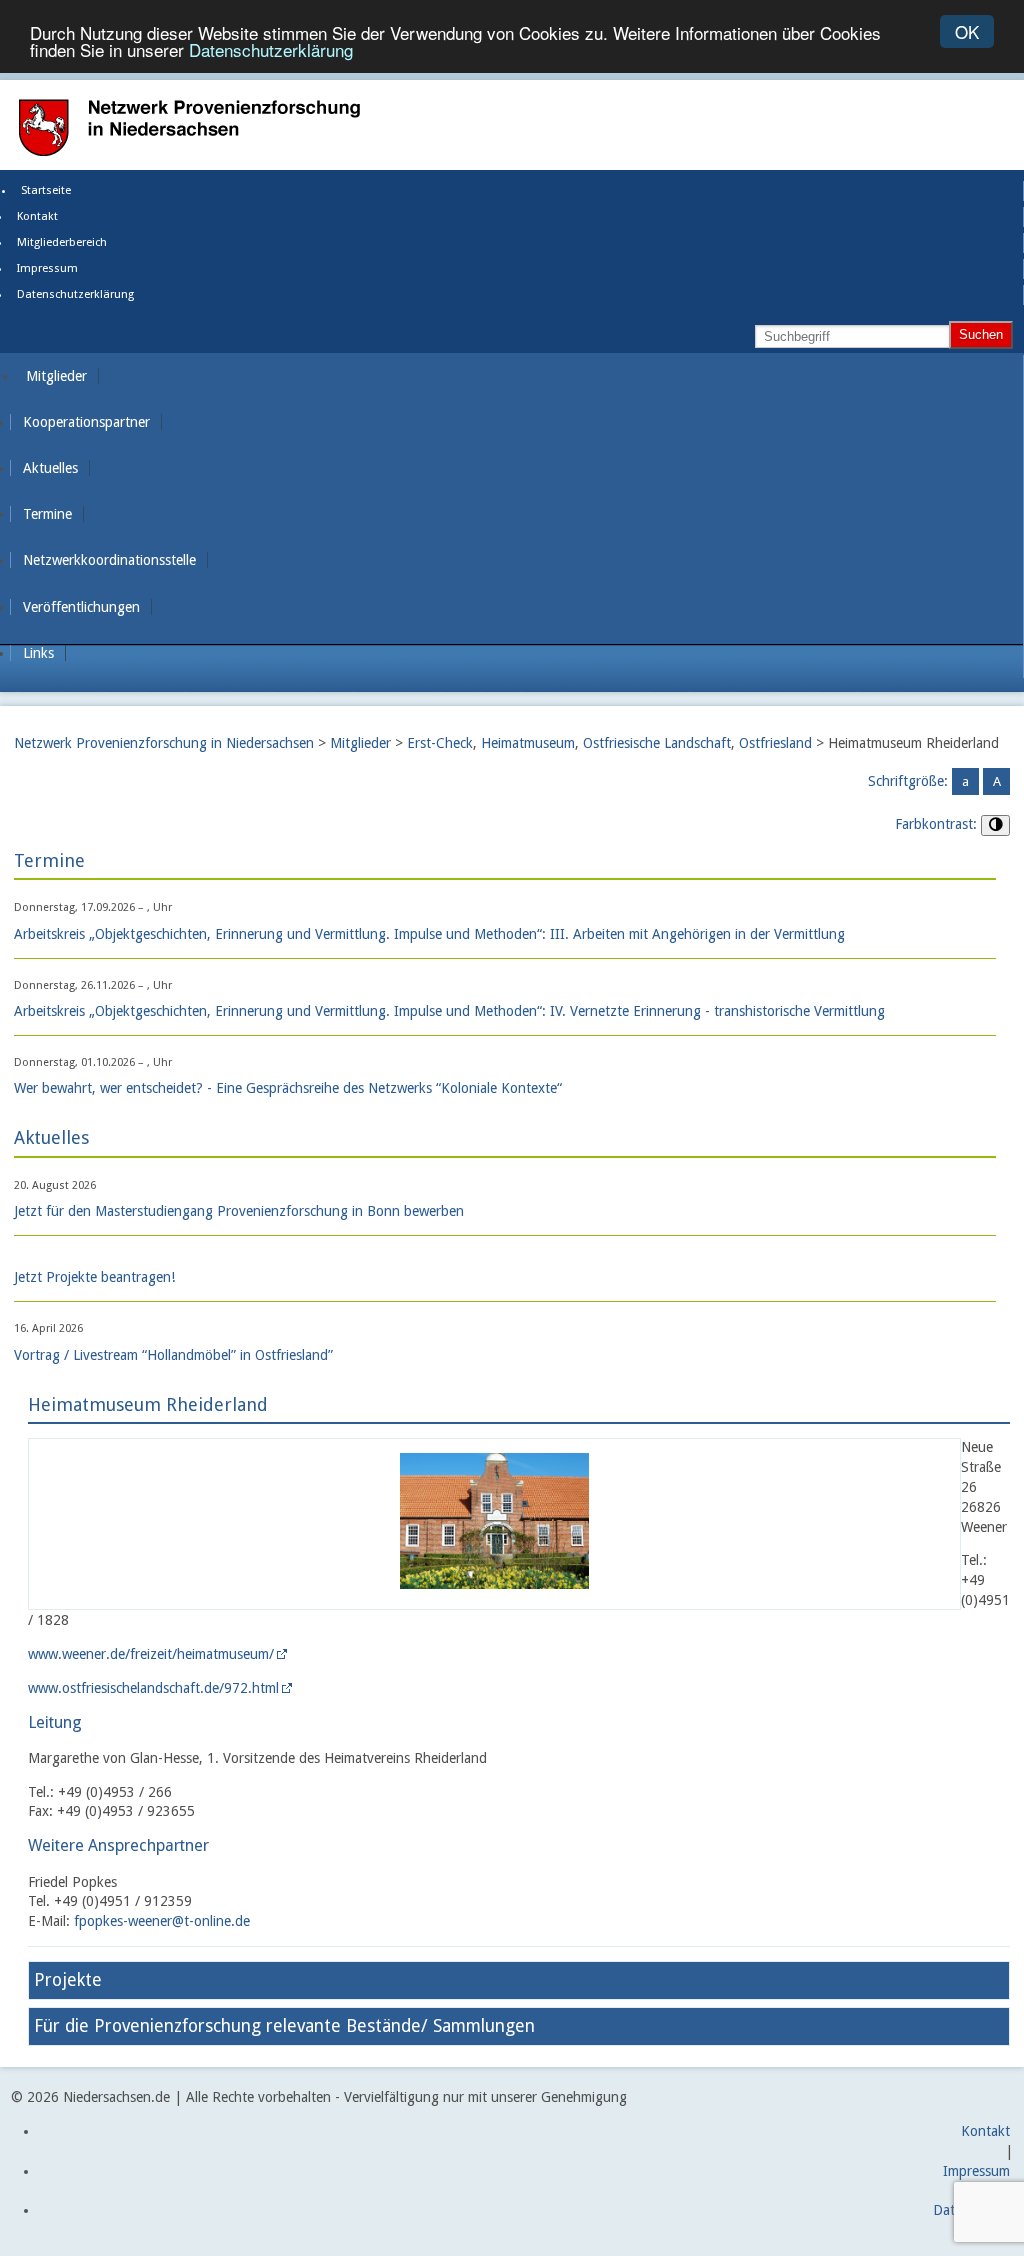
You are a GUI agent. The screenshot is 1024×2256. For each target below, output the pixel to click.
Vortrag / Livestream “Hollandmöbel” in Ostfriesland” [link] (173, 1355)
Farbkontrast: (936, 824)
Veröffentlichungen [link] (81, 607)
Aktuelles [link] (50, 468)
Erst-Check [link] (440, 743)
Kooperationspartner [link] (86, 422)
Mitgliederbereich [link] (62, 242)
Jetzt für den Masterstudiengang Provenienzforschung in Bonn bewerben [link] (239, 1211)
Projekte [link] (68, 1980)
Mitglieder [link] (56, 376)
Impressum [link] (47, 268)
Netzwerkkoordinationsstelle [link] (109, 560)
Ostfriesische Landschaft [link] (657, 743)
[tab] (519, 1980)
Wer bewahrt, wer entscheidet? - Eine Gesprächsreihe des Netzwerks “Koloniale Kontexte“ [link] (288, 1088)
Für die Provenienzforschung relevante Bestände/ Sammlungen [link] (284, 2026)
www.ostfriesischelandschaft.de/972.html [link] (153, 1688)
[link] (494, 1598)
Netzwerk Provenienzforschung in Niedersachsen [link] (164, 743)
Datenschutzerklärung (271, 49)
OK (967, 31)
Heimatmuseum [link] (528, 743)
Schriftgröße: (908, 781)
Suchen (981, 334)
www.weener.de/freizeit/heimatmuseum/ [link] (151, 1654)
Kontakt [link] (37, 216)
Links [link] (38, 653)
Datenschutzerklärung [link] (75, 294)
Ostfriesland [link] (775, 743)
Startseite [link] (46, 190)
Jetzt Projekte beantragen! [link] (94, 1277)
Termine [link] (47, 514)
